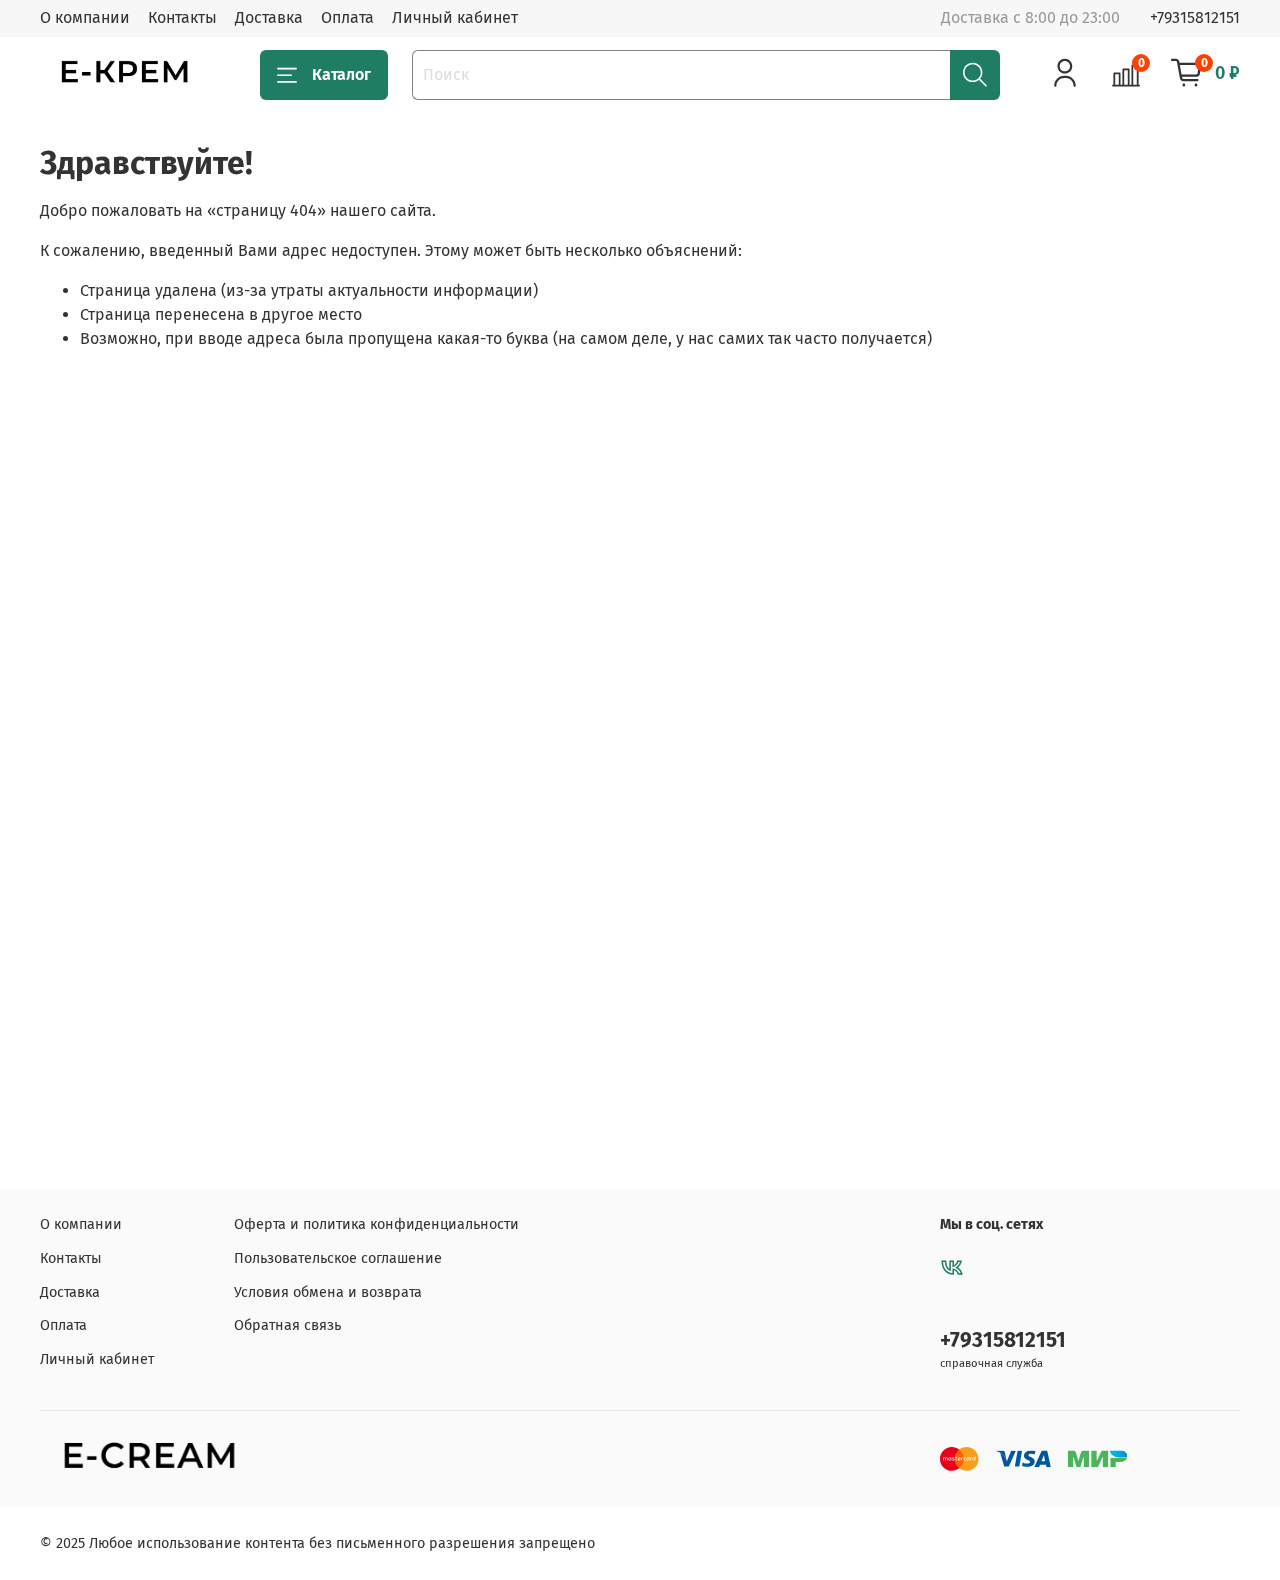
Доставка (269, 17)
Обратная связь (287, 1325)
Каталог (341, 74)
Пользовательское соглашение (338, 1258)
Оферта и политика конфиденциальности (376, 1224)
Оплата (347, 17)
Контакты (182, 17)
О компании (85, 17)
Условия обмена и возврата (328, 1292)
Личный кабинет (455, 17)
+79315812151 (1195, 17)
